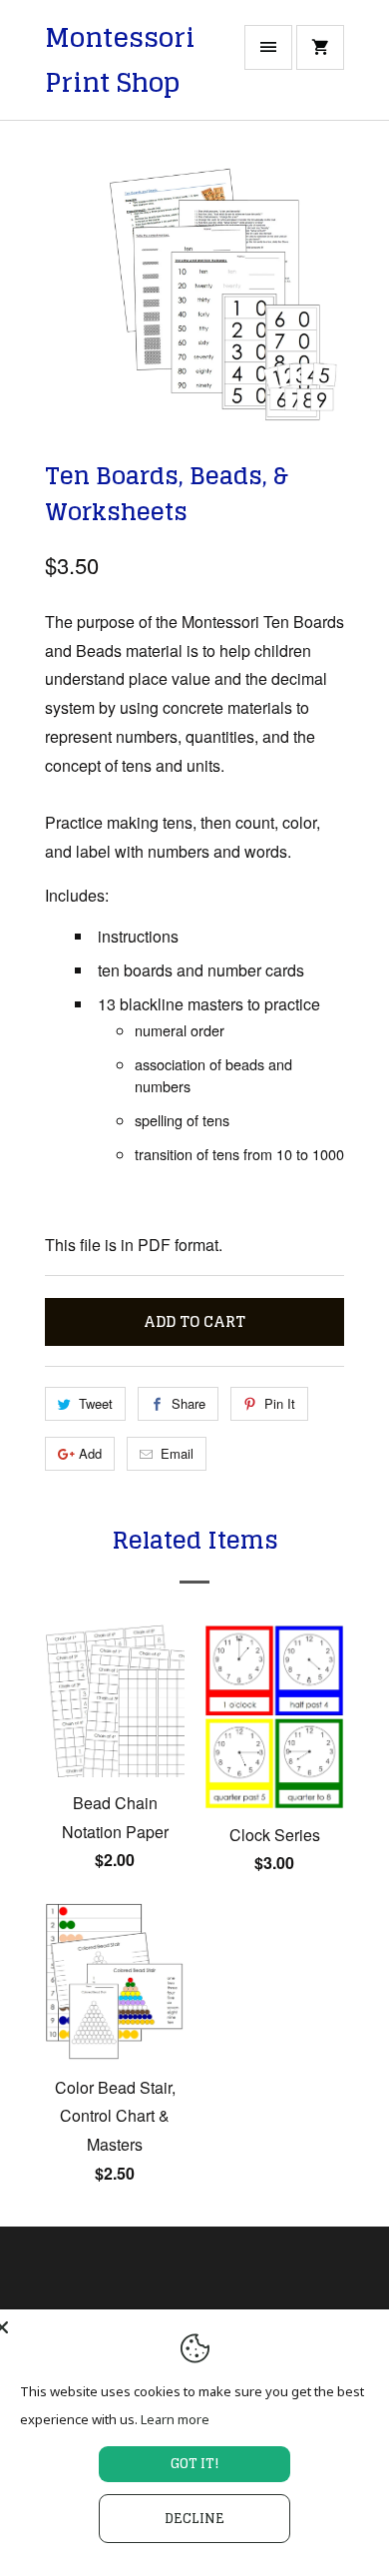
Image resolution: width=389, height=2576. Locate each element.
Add (90, 1453)
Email (177, 1453)
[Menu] (268, 47)
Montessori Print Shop (120, 60)
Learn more (175, 2419)
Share (189, 1403)
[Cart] (320, 47)
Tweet (96, 1403)
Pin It (280, 1403)
